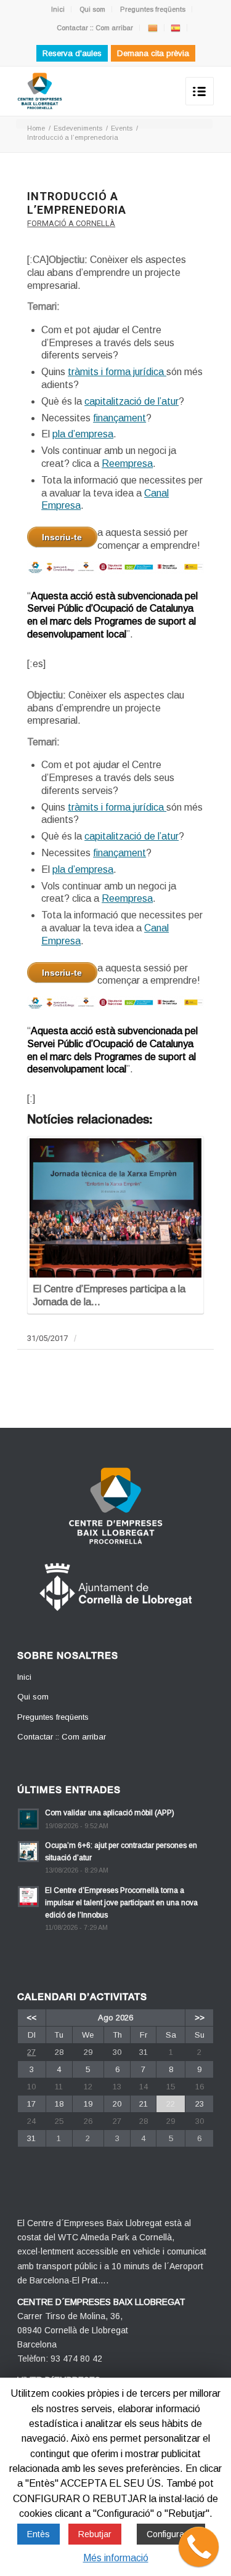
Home (36, 128)
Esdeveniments (78, 128)
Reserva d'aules (72, 53)
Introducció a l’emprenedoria (77, 203)
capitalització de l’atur (132, 401)
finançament (120, 418)
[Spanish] (176, 28)
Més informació (116, 2558)
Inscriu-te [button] (62, 537)
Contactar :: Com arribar (95, 28)
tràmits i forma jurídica (117, 372)
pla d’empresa (83, 434)
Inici (58, 9)
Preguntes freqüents (153, 9)
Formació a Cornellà (71, 223)
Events (122, 128)
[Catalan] (153, 28)
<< (31, 2018)
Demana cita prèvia (153, 53)
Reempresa (127, 464)
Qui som (92, 9)
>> (200, 2018)
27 (31, 2052)
